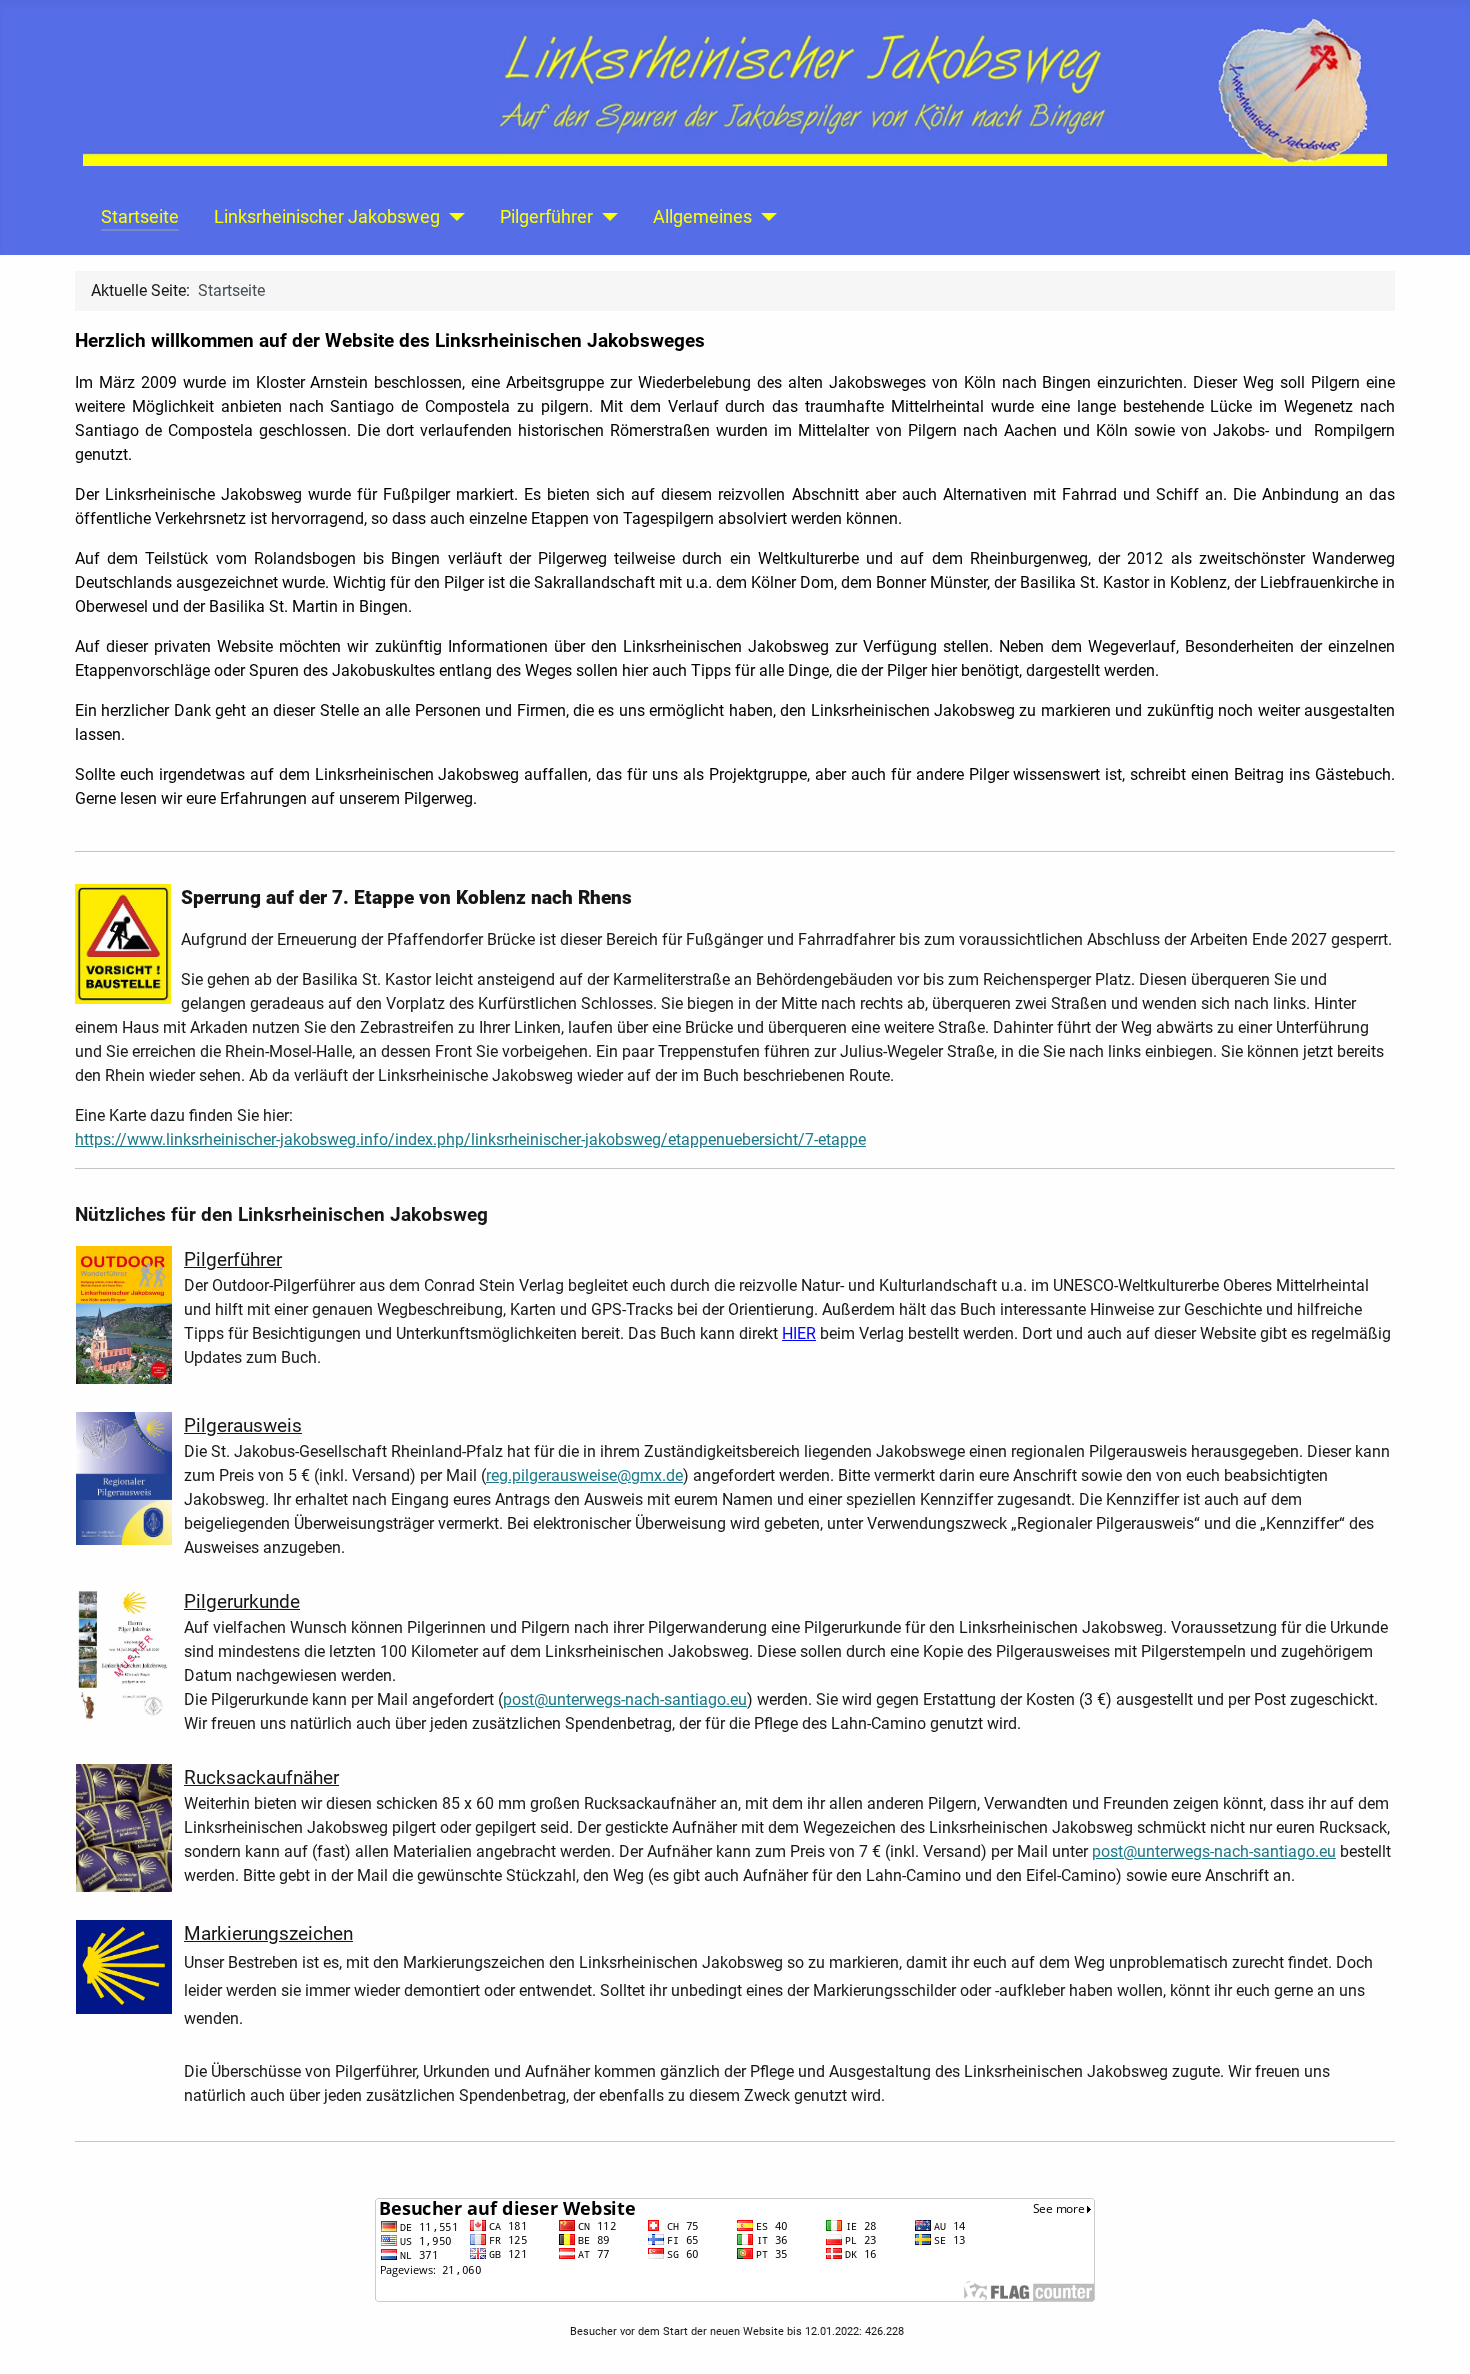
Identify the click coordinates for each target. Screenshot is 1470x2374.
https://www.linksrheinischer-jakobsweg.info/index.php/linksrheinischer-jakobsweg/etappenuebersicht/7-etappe (470, 1139)
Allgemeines (702, 217)
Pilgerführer (546, 217)
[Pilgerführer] (605, 217)
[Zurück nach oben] (1435, 2337)
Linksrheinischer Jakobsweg (327, 217)
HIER (799, 1333)
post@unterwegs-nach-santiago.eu (625, 1699)
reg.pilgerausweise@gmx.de (584, 1475)
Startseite (140, 217)
